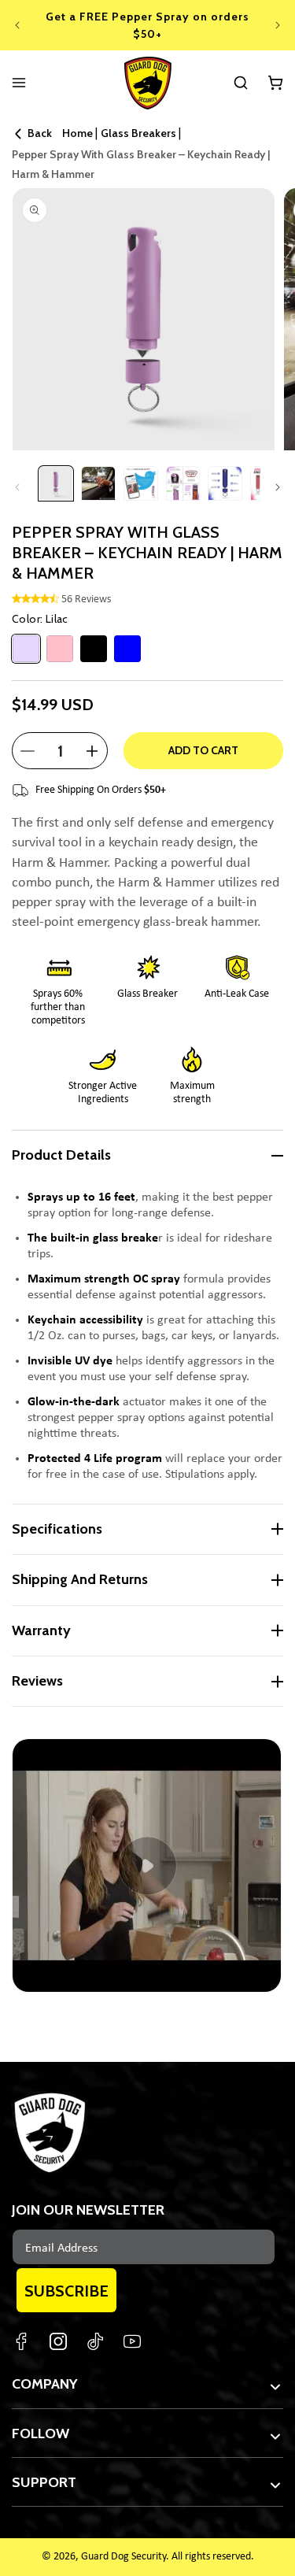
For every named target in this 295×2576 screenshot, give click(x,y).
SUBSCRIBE (66, 2291)
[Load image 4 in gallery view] (183, 483)
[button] (241, 83)
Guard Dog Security (124, 2557)
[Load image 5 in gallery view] (225, 483)
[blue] (127, 649)
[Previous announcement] (17, 25)
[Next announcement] (278, 25)
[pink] (60, 649)
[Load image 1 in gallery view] (56, 483)
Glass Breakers (138, 133)
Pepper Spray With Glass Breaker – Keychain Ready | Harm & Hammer (141, 164)
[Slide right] (278, 487)
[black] (94, 649)
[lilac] (26, 649)
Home (77, 133)
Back (40, 133)
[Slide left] (17, 487)
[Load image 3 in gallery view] (141, 483)
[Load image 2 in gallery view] (98, 483)
